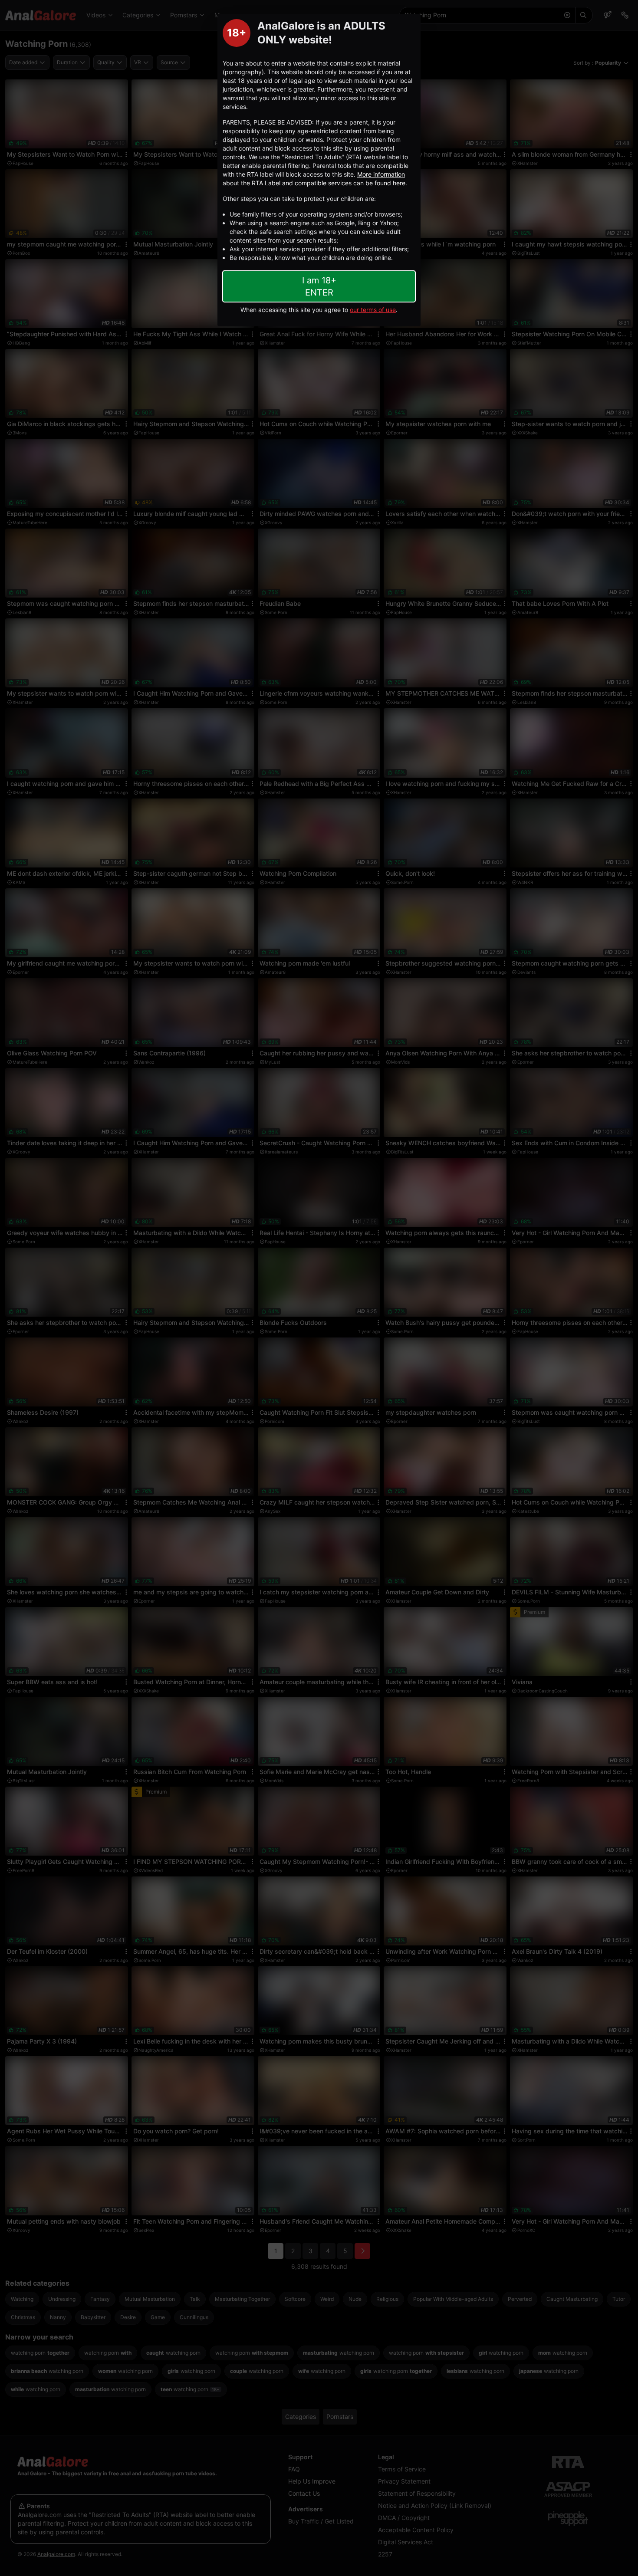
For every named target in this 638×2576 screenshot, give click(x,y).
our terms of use (373, 310)
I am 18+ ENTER (319, 286)
